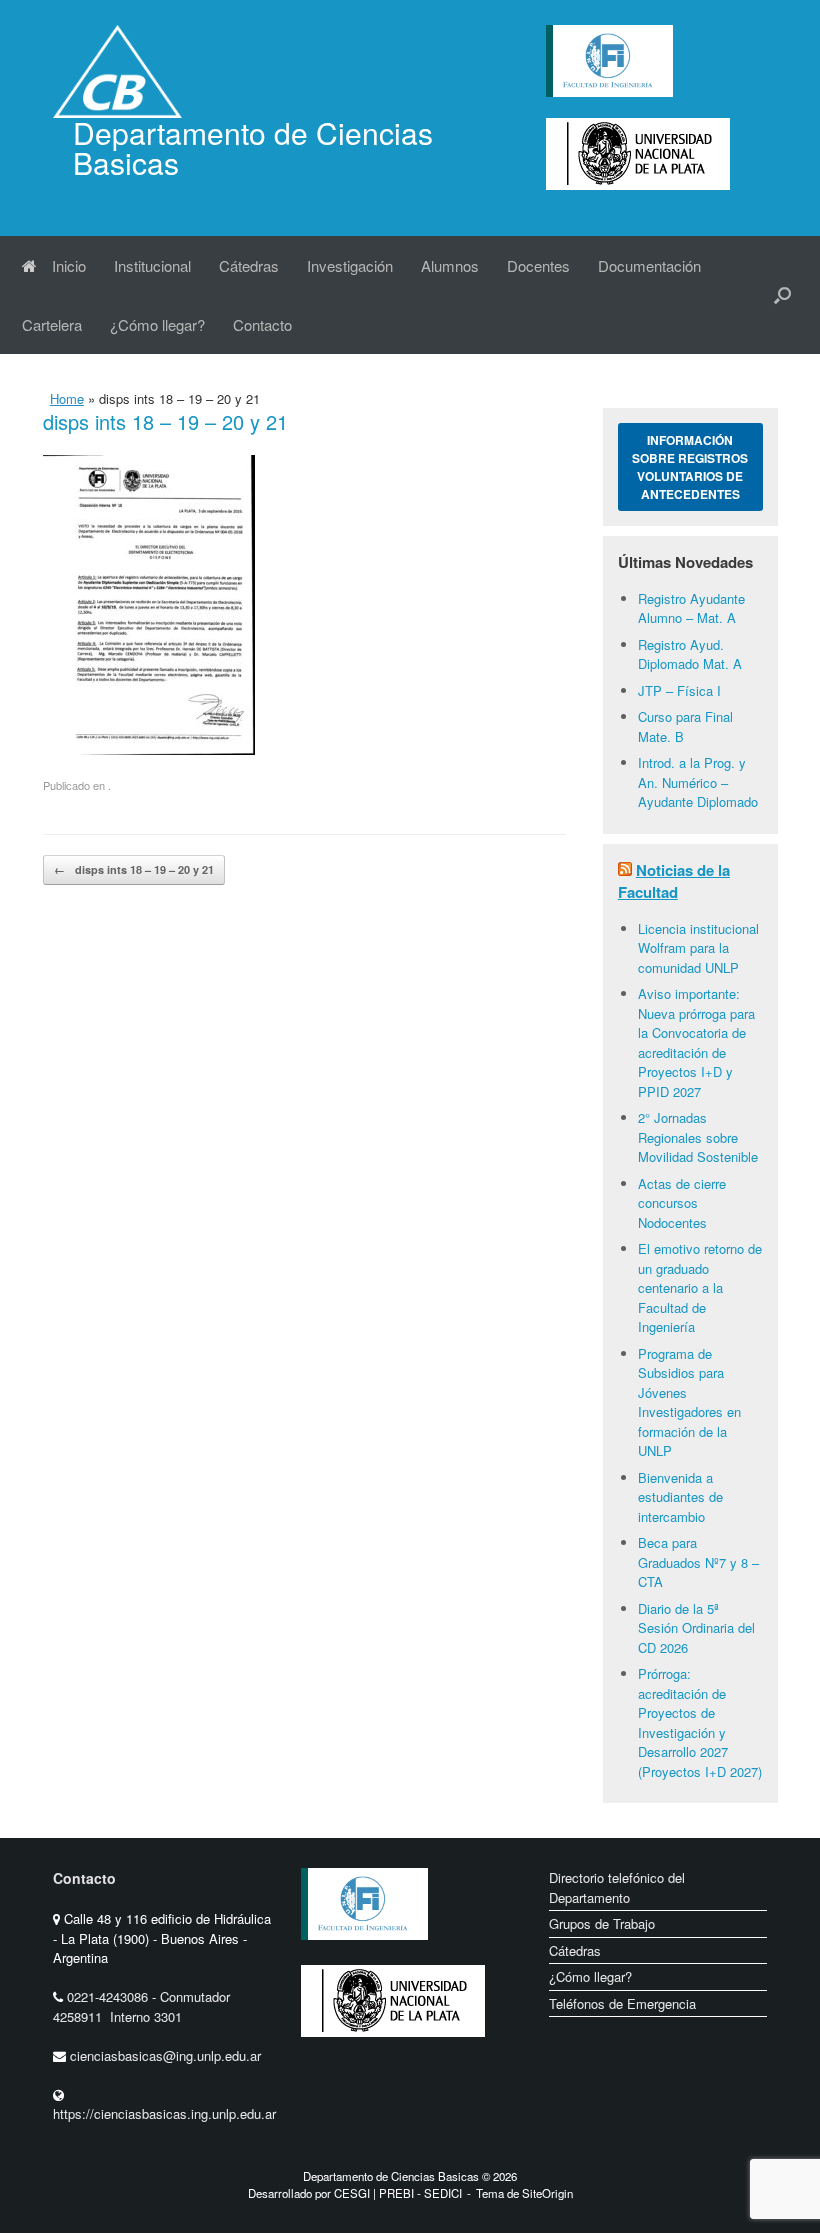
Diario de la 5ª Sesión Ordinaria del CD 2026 (696, 1628)
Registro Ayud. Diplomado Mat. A (690, 654)
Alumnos (450, 265)
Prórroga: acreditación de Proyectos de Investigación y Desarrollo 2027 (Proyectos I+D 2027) (700, 1722)
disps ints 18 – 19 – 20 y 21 (134, 869)
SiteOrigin (547, 2193)
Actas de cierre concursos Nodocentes (682, 1203)
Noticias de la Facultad (674, 881)
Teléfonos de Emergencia (622, 2003)
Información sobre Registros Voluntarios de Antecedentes (690, 467)
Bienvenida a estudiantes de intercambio (680, 1497)
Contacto (262, 324)
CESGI (353, 2193)
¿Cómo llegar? (157, 324)
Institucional (152, 265)
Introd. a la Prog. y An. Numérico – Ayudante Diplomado (698, 782)
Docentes (538, 265)
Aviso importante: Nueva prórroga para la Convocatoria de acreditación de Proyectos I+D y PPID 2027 (696, 1042)
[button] (782, 295)
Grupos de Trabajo (602, 1923)
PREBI (396, 2193)
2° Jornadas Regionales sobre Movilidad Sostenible (698, 1137)
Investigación (350, 265)
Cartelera (52, 324)
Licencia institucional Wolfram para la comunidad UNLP (698, 948)
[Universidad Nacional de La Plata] (393, 2052)
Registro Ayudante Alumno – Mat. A (691, 608)
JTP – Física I (679, 690)
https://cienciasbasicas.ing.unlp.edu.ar (164, 2113)
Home (67, 398)
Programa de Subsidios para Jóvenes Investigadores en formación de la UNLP (689, 1402)
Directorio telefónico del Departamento (617, 1887)
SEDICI (443, 2193)
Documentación (649, 265)
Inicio (69, 265)
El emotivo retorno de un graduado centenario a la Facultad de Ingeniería (700, 1287)
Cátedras (249, 265)
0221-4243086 (109, 1996)
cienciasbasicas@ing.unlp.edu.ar (165, 2055)
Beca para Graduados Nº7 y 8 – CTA (698, 1562)
